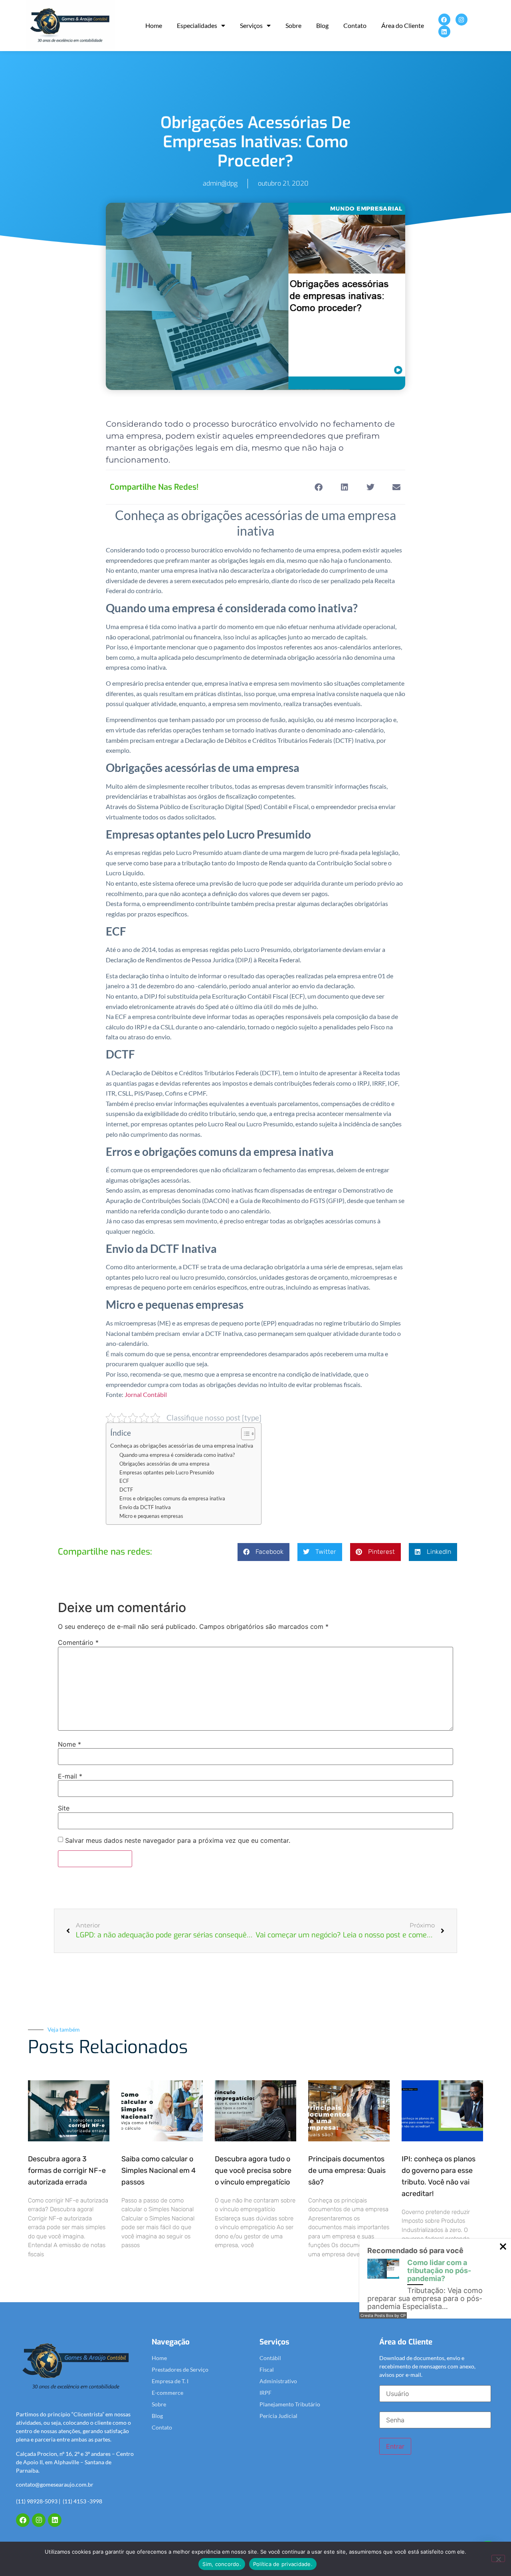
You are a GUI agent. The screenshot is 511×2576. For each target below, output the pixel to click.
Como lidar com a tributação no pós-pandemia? (439, 2270)
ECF (124, 1481)
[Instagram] (461, 20)
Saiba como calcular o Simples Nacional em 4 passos (158, 2170)
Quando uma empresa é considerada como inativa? (177, 1455)
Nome (69, 1744)
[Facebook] (444, 20)
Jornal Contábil (146, 1394)
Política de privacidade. (283, 2564)
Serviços (251, 25)
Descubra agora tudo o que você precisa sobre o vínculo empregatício (253, 2170)
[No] (498, 2558)
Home (154, 25)
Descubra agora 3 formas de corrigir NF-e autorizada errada (67, 2170)
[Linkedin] (444, 32)
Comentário (78, 1642)
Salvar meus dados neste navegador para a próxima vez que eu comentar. (178, 1840)
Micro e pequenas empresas (151, 1516)
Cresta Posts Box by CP (383, 2315)
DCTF (126, 1490)
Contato (355, 25)
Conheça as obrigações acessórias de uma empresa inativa (182, 1445)
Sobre (293, 25)
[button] (318, 487)
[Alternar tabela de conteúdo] (244, 1434)
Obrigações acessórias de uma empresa (164, 1464)
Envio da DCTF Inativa (145, 1507)
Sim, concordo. (222, 2564)
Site (64, 1808)
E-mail (70, 1776)
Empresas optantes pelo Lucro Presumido (167, 1472)
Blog (322, 25)
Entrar (395, 2446)
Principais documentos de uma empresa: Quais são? (347, 2170)
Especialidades (197, 25)
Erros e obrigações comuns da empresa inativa (172, 1498)
